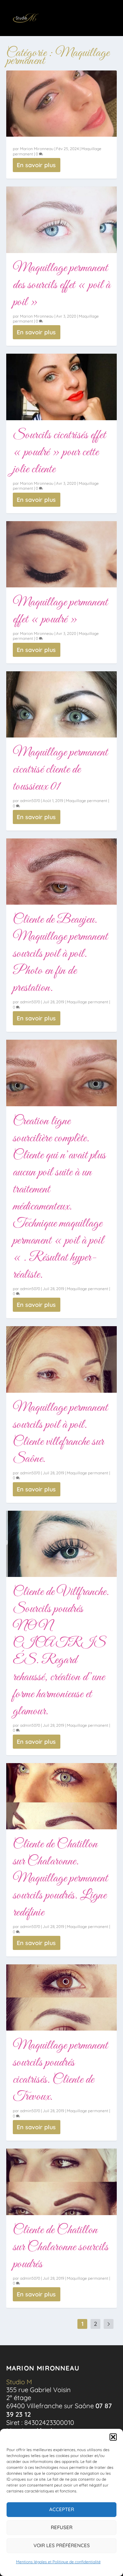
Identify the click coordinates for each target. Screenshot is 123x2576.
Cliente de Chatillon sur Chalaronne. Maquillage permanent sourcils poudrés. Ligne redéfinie (60, 1878)
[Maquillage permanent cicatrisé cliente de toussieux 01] (62, 704)
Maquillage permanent (87, 801)
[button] (113, 2437)
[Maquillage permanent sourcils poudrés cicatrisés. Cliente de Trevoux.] (62, 1997)
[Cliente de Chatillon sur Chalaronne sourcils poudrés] (62, 2182)
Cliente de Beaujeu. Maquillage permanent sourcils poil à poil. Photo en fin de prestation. (60, 954)
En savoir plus (36, 165)
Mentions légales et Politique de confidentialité (58, 2562)
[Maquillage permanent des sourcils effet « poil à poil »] (62, 220)
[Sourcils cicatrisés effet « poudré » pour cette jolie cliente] (62, 387)
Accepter (62, 2509)
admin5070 (30, 801)
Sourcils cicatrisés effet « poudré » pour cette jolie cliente (59, 452)
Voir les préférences (62, 2545)
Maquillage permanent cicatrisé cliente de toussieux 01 (60, 770)
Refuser (62, 2527)
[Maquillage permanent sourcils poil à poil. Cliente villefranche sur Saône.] (62, 1359)
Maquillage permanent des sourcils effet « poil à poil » (62, 285)
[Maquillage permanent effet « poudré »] (62, 554)
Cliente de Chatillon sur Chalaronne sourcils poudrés (61, 2247)
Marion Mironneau (37, 149)
